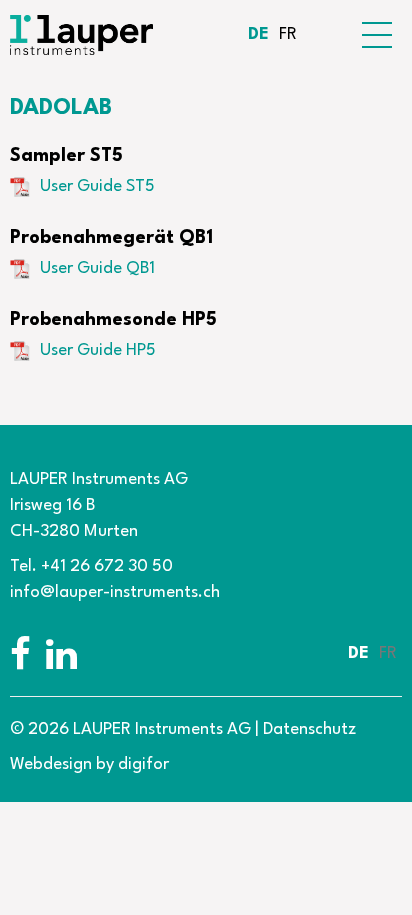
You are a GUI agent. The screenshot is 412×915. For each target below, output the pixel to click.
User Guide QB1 (97, 268)
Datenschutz (309, 729)
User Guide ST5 (97, 186)
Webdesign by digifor (89, 764)
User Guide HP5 (98, 350)
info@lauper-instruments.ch (115, 592)
